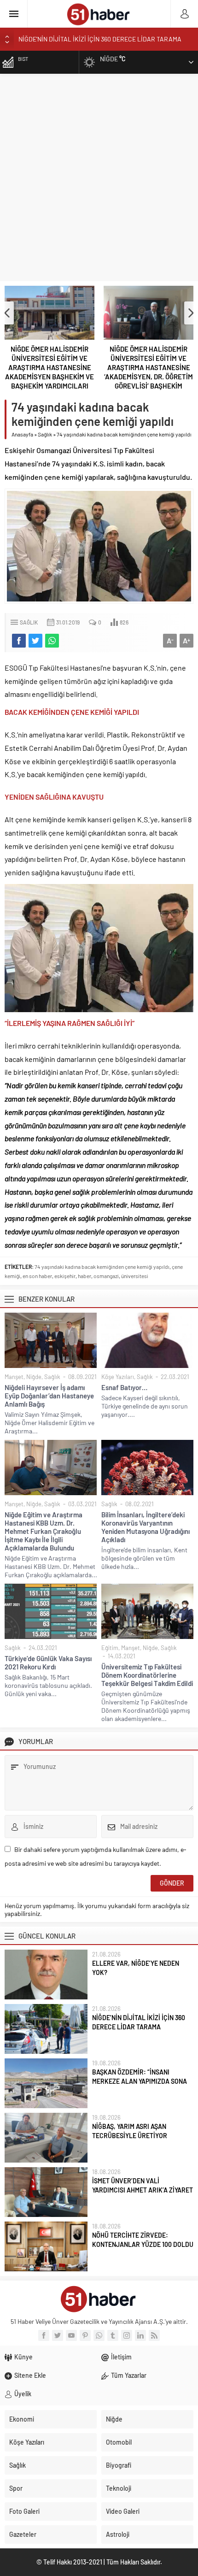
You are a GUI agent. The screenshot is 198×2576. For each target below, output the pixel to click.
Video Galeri (123, 2511)
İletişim (121, 2357)
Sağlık (45, 434)
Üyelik (23, 2394)
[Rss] (154, 2335)
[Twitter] (58, 2335)
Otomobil (119, 2442)
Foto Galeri (24, 2511)
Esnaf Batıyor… (124, 1387)
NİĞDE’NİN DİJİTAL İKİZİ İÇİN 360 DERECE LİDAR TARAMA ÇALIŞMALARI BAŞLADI (139, 2027)
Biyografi (119, 2465)
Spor (16, 2488)
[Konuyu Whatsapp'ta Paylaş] (52, 641)
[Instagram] (127, 2335)
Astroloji (118, 2534)
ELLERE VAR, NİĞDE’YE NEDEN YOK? (136, 1968)
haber (84, 1276)
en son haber (37, 1276)
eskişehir (65, 1276)
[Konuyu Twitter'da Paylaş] (35, 641)
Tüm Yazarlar (129, 2375)
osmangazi (106, 1276)
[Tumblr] (113, 2335)
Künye (23, 2357)
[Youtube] (71, 2335)
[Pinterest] (85, 2335)
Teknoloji (119, 2488)
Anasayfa (22, 434)
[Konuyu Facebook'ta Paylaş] (19, 641)
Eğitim (110, 1648)
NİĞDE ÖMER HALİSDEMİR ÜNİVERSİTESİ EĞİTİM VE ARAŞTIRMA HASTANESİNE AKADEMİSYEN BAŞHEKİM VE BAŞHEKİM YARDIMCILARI (49, 367)
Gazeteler (23, 2534)
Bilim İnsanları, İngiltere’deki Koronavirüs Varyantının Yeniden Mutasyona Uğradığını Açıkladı (146, 1527)
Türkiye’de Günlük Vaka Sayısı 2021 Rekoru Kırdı (48, 1662)
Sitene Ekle (30, 2375)
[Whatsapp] (99, 2335)
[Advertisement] (99, 177)
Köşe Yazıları (118, 1377)
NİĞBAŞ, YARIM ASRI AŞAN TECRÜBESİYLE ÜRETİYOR (130, 2131)
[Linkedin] (140, 2335)
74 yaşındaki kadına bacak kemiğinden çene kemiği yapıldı (102, 1267)
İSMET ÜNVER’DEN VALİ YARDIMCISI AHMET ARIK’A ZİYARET (143, 2185)
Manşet (14, 1377)
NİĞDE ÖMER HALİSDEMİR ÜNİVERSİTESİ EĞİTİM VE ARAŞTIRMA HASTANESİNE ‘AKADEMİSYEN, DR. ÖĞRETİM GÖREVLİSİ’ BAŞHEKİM (148, 367)
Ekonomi (22, 2419)
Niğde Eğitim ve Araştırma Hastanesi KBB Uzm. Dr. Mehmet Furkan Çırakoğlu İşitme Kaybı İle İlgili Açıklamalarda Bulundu (44, 1531)
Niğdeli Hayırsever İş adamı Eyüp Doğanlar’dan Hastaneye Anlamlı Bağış (49, 1396)
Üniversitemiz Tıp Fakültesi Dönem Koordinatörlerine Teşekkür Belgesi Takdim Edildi (147, 1675)
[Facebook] (44, 2335)
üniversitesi (135, 1276)
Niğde (34, 1377)
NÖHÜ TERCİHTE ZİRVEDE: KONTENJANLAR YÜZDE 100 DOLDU (143, 2240)
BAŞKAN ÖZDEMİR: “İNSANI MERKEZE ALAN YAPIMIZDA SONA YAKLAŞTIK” (140, 2081)
